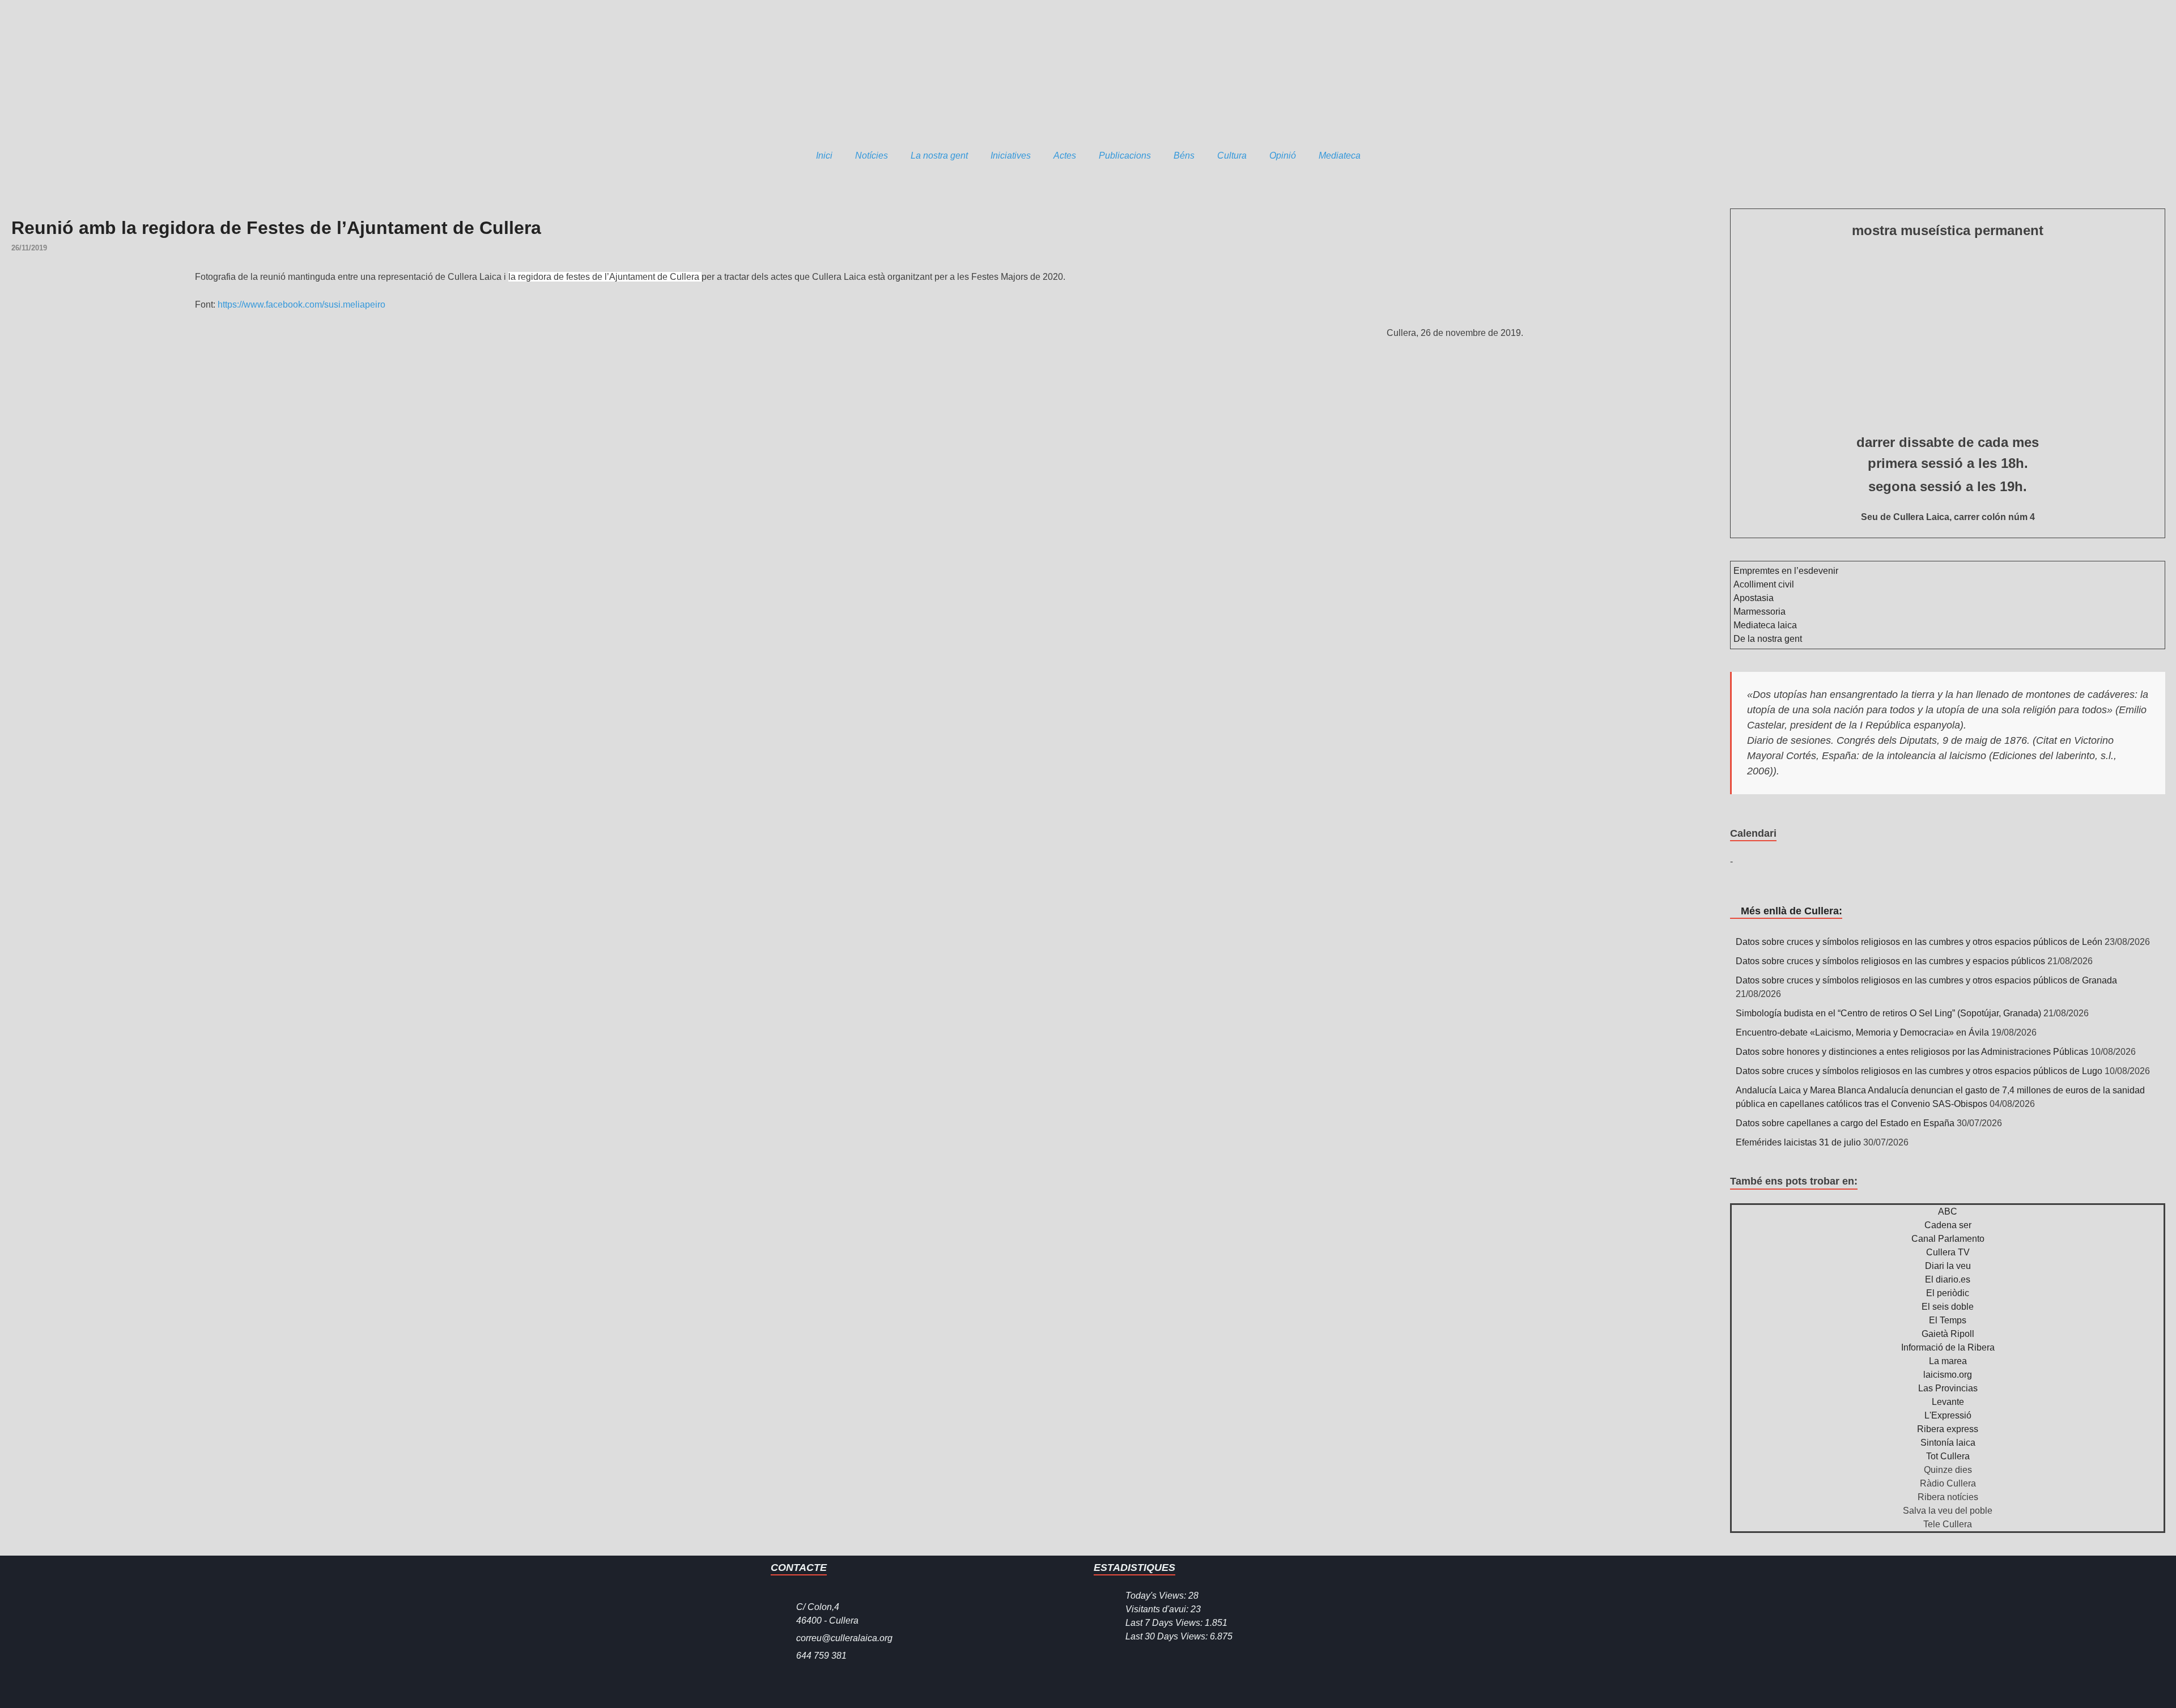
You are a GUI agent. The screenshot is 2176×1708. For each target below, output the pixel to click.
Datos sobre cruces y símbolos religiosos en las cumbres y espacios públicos (1890, 961)
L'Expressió (1948, 1415)
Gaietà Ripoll (1948, 1334)
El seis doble (1948, 1307)
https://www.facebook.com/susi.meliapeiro (301, 304)
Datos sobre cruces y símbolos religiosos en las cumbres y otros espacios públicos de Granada (1926, 980)
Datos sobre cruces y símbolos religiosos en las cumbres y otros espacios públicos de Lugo (1919, 1071)
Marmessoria (1759, 612)
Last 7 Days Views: (1165, 1623)
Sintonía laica (1948, 1443)
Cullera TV (1948, 1252)
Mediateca (1340, 156)
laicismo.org (1948, 1375)
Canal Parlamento (1948, 1239)
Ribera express (1948, 1429)
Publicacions (1125, 156)
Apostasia (1754, 598)
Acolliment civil (1764, 584)
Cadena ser (1948, 1225)
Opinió (1283, 156)
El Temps (1948, 1320)
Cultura (1232, 156)
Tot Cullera (1948, 1456)
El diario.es (1948, 1279)
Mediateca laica (1765, 625)
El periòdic (1948, 1293)
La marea (1948, 1361)
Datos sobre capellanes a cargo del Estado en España (1845, 1123)
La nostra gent (939, 156)
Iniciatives (1011, 156)
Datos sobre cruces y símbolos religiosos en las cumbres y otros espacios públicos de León (1919, 942)
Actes (1065, 156)
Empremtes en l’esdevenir (1786, 571)
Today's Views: (1157, 1596)
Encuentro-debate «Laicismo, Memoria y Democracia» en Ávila (1862, 1032)
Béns (1184, 156)
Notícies (872, 156)
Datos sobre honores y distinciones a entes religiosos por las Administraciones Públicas (1912, 1052)
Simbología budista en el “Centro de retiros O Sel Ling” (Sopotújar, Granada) (1888, 1013)
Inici (824, 156)
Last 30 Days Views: (1168, 1636)
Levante (1948, 1402)
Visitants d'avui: (1158, 1609)
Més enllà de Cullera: (1792, 911)
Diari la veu (1948, 1266)
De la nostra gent (1768, 639)
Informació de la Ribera (1948, 1347)
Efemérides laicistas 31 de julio (1798, 1142)
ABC (1948, 1211)
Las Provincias (1948, 1388)
